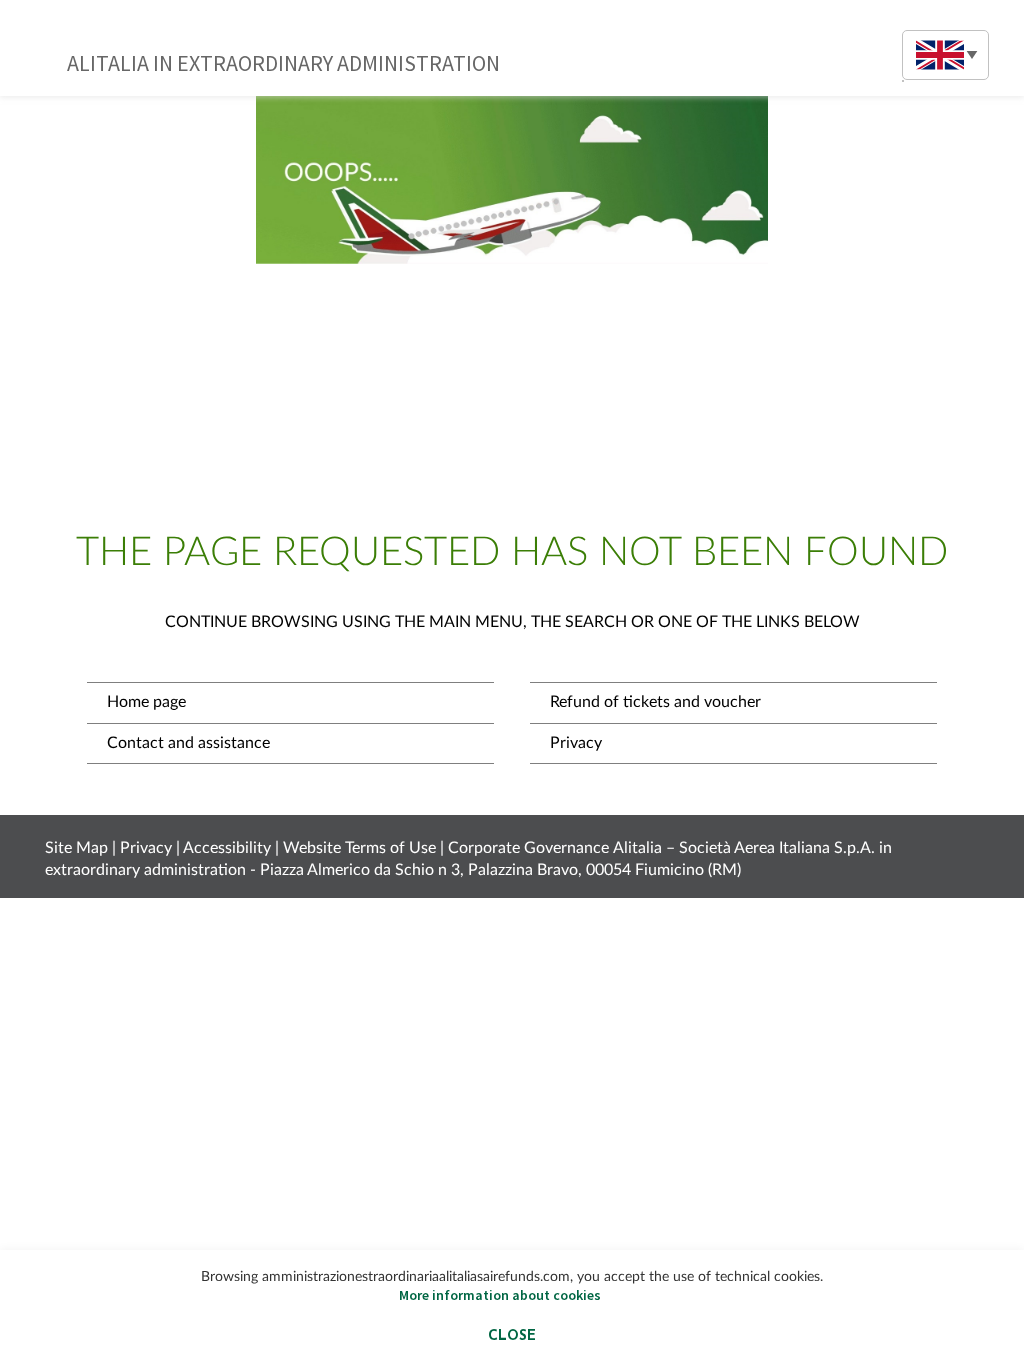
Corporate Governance (528, 848)
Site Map (76, 848)
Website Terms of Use (359, 848)
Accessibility (227, 848)
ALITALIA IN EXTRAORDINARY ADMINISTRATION (283, 63)
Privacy (576, 743)
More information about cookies (500, 1295)
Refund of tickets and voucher (655, 702)
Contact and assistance (188, 743)
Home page (146, 702)
